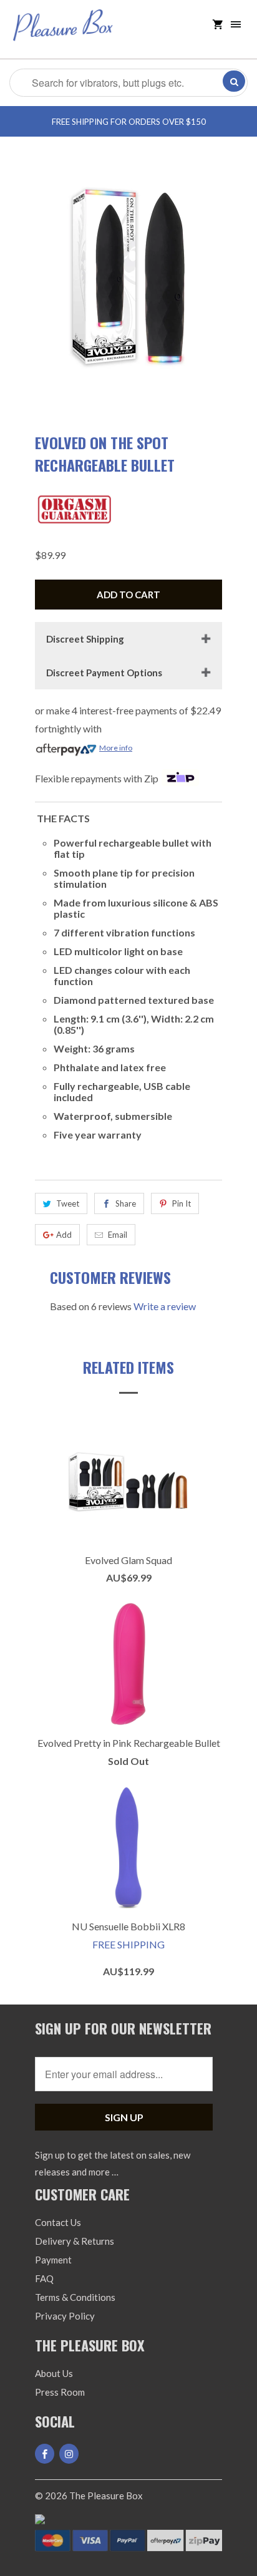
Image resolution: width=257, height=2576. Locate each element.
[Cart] (218, 25)
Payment (53, 2260)
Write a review (165, 1306)
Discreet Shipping (85, 639)
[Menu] (236, 25)
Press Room (60, 2392)
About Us (54, 2373)
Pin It (182, 1203)
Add (64, 1235)
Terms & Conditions (75, 2297)
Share (126, 1203)
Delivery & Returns (75, 2241)
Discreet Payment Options (104, 673)
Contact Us (58, 2222)
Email (118, 1235)
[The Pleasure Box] (63, 34)
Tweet (68, 1203)
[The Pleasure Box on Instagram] (69, 2454)
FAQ (44, 2278)
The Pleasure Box (106, 2496)
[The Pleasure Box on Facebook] (45, 2454)
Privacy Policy (65, 2316)
